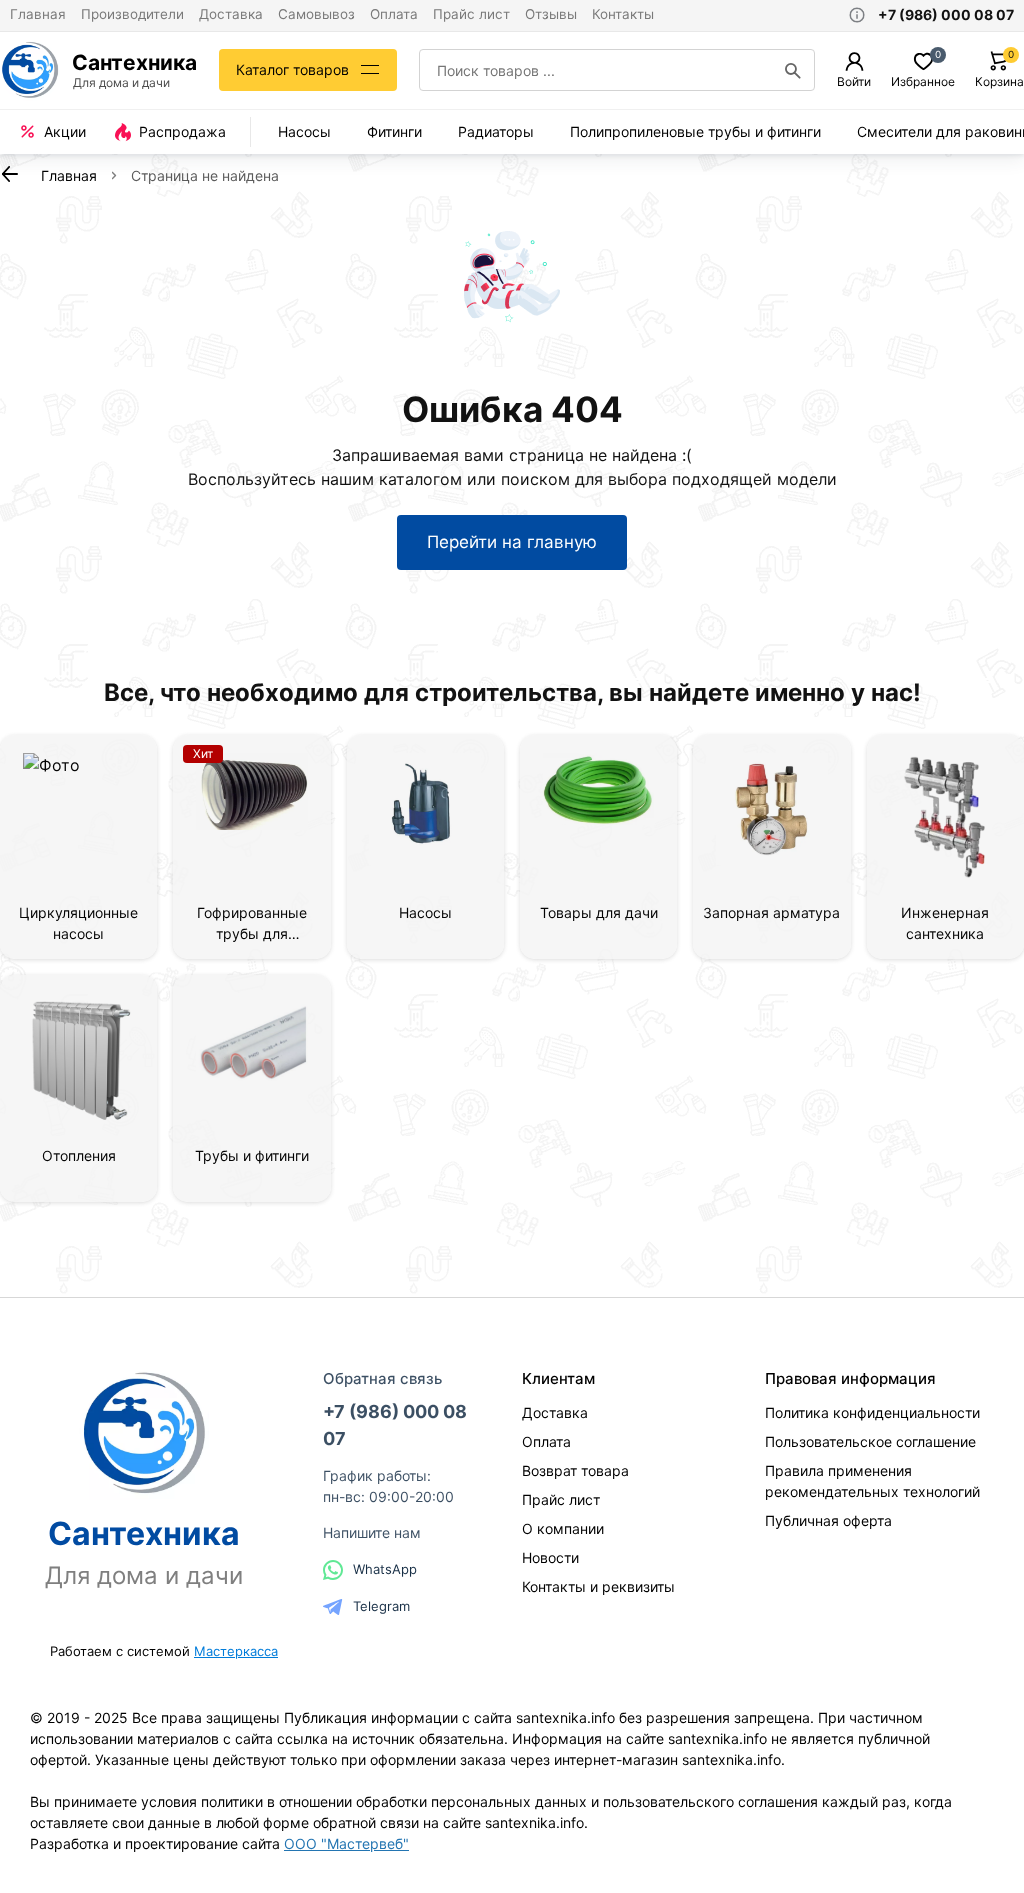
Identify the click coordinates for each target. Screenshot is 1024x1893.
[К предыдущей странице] (10, 174)
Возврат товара (575, 1470)
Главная (38, 14)
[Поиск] (792, 70)
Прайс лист (471, 14)
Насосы (304, 131)
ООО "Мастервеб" (346, 1843)
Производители (132, 14)
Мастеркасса (236, 1651)
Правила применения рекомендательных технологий (872, 1481)
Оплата (394, 14)
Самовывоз (316, 14)
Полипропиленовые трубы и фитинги (695, 131)
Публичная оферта (828, 1520)
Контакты (623, 14)
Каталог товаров (292, 69)
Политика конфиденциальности (872, 1412)
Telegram (381, 1606)
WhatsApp (385, 1569)
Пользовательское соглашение (870, 1441)
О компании (563, 1528)
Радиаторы (496, 131)
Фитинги (394, 131)
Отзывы (551, 14)
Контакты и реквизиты (598, 1586)
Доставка (231, 14)
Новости (550, 1557)
